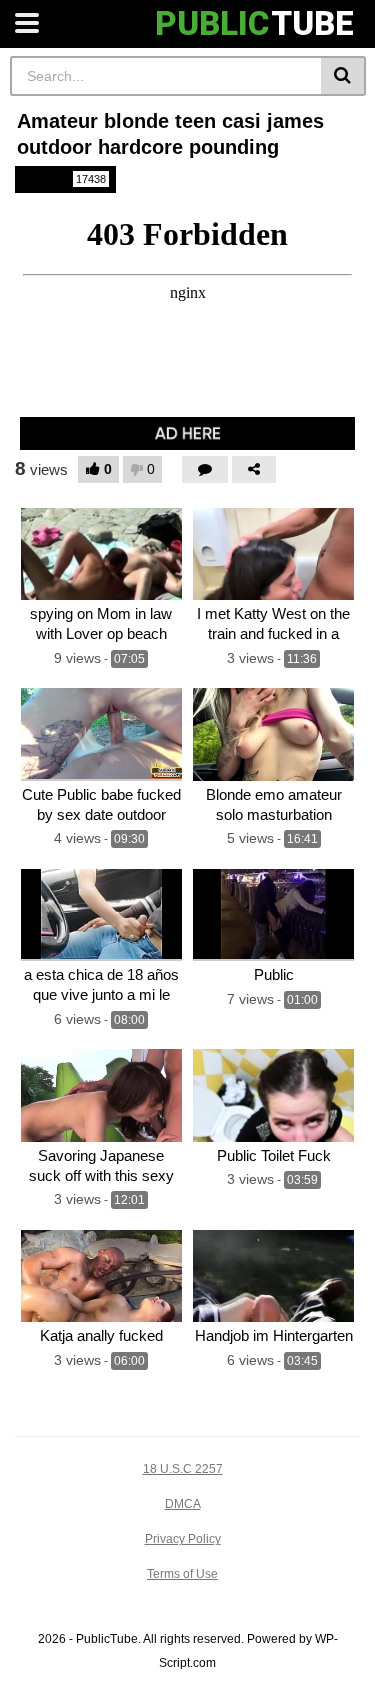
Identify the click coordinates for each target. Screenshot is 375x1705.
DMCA (183, 1504)
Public (64, 179)
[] (343, 76)
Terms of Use (182, 1574)
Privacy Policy (183, 1539)
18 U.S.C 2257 (183, 1469)
